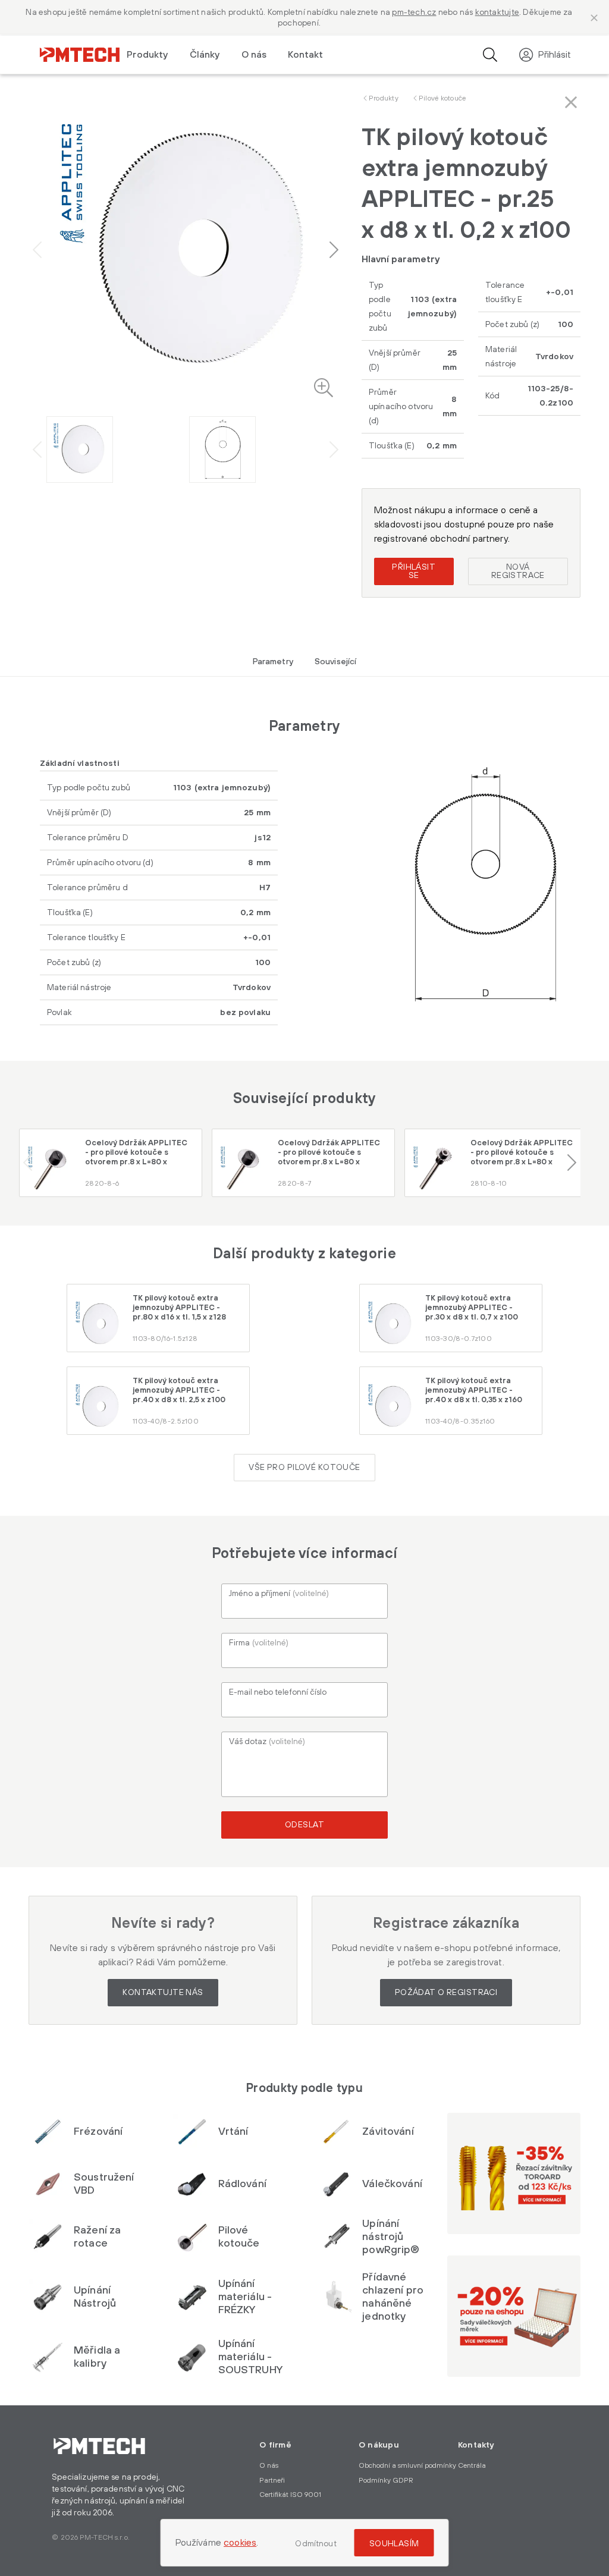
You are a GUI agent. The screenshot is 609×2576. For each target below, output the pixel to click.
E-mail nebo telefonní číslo (278, 1692)
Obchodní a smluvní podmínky (407, 2466)
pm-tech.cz (414, 12)
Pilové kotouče (442, 98)
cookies (240, 2543)
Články (205, 55)
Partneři (272, 2481)
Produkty (384, 98)
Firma (259, 1643)
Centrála (472, 2466)
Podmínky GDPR (386, 2481)
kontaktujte (497, 12)
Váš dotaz (267, 1742)
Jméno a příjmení (279, 1594)
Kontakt (305, 55)
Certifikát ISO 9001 (290, 2495)
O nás (254, 55)
